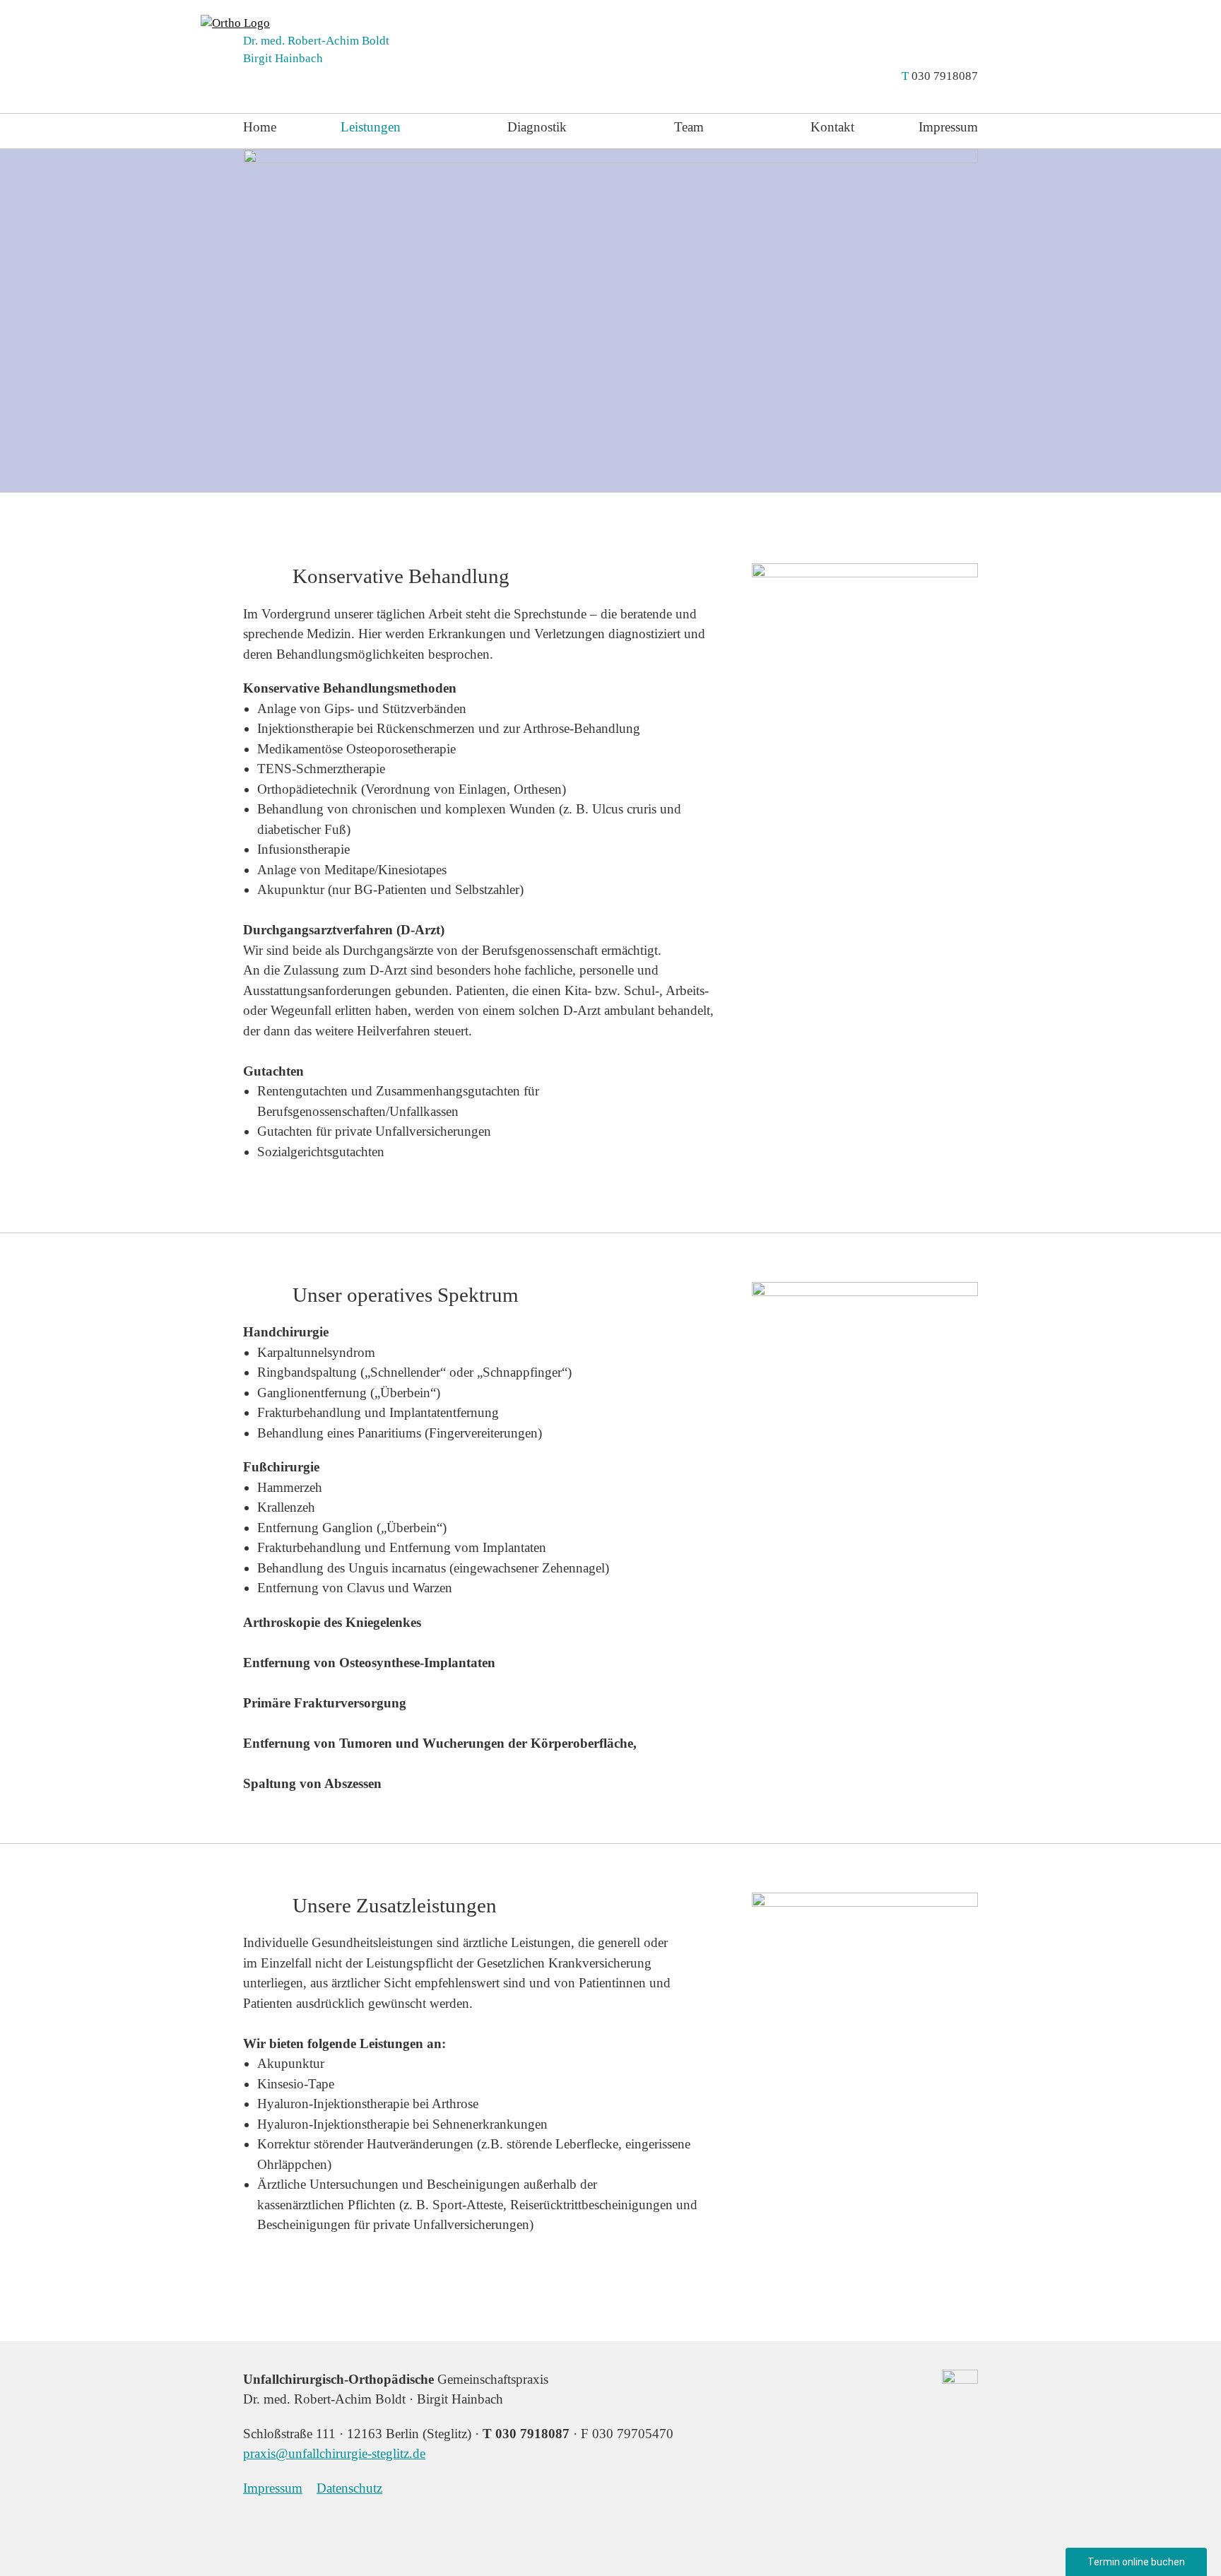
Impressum (948, 127)
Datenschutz (349, 2488)
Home (260, 127)
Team (689, 127)
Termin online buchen (1136, 2562)
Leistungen (371, 127)
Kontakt (832, 127)
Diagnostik (537, 127)
